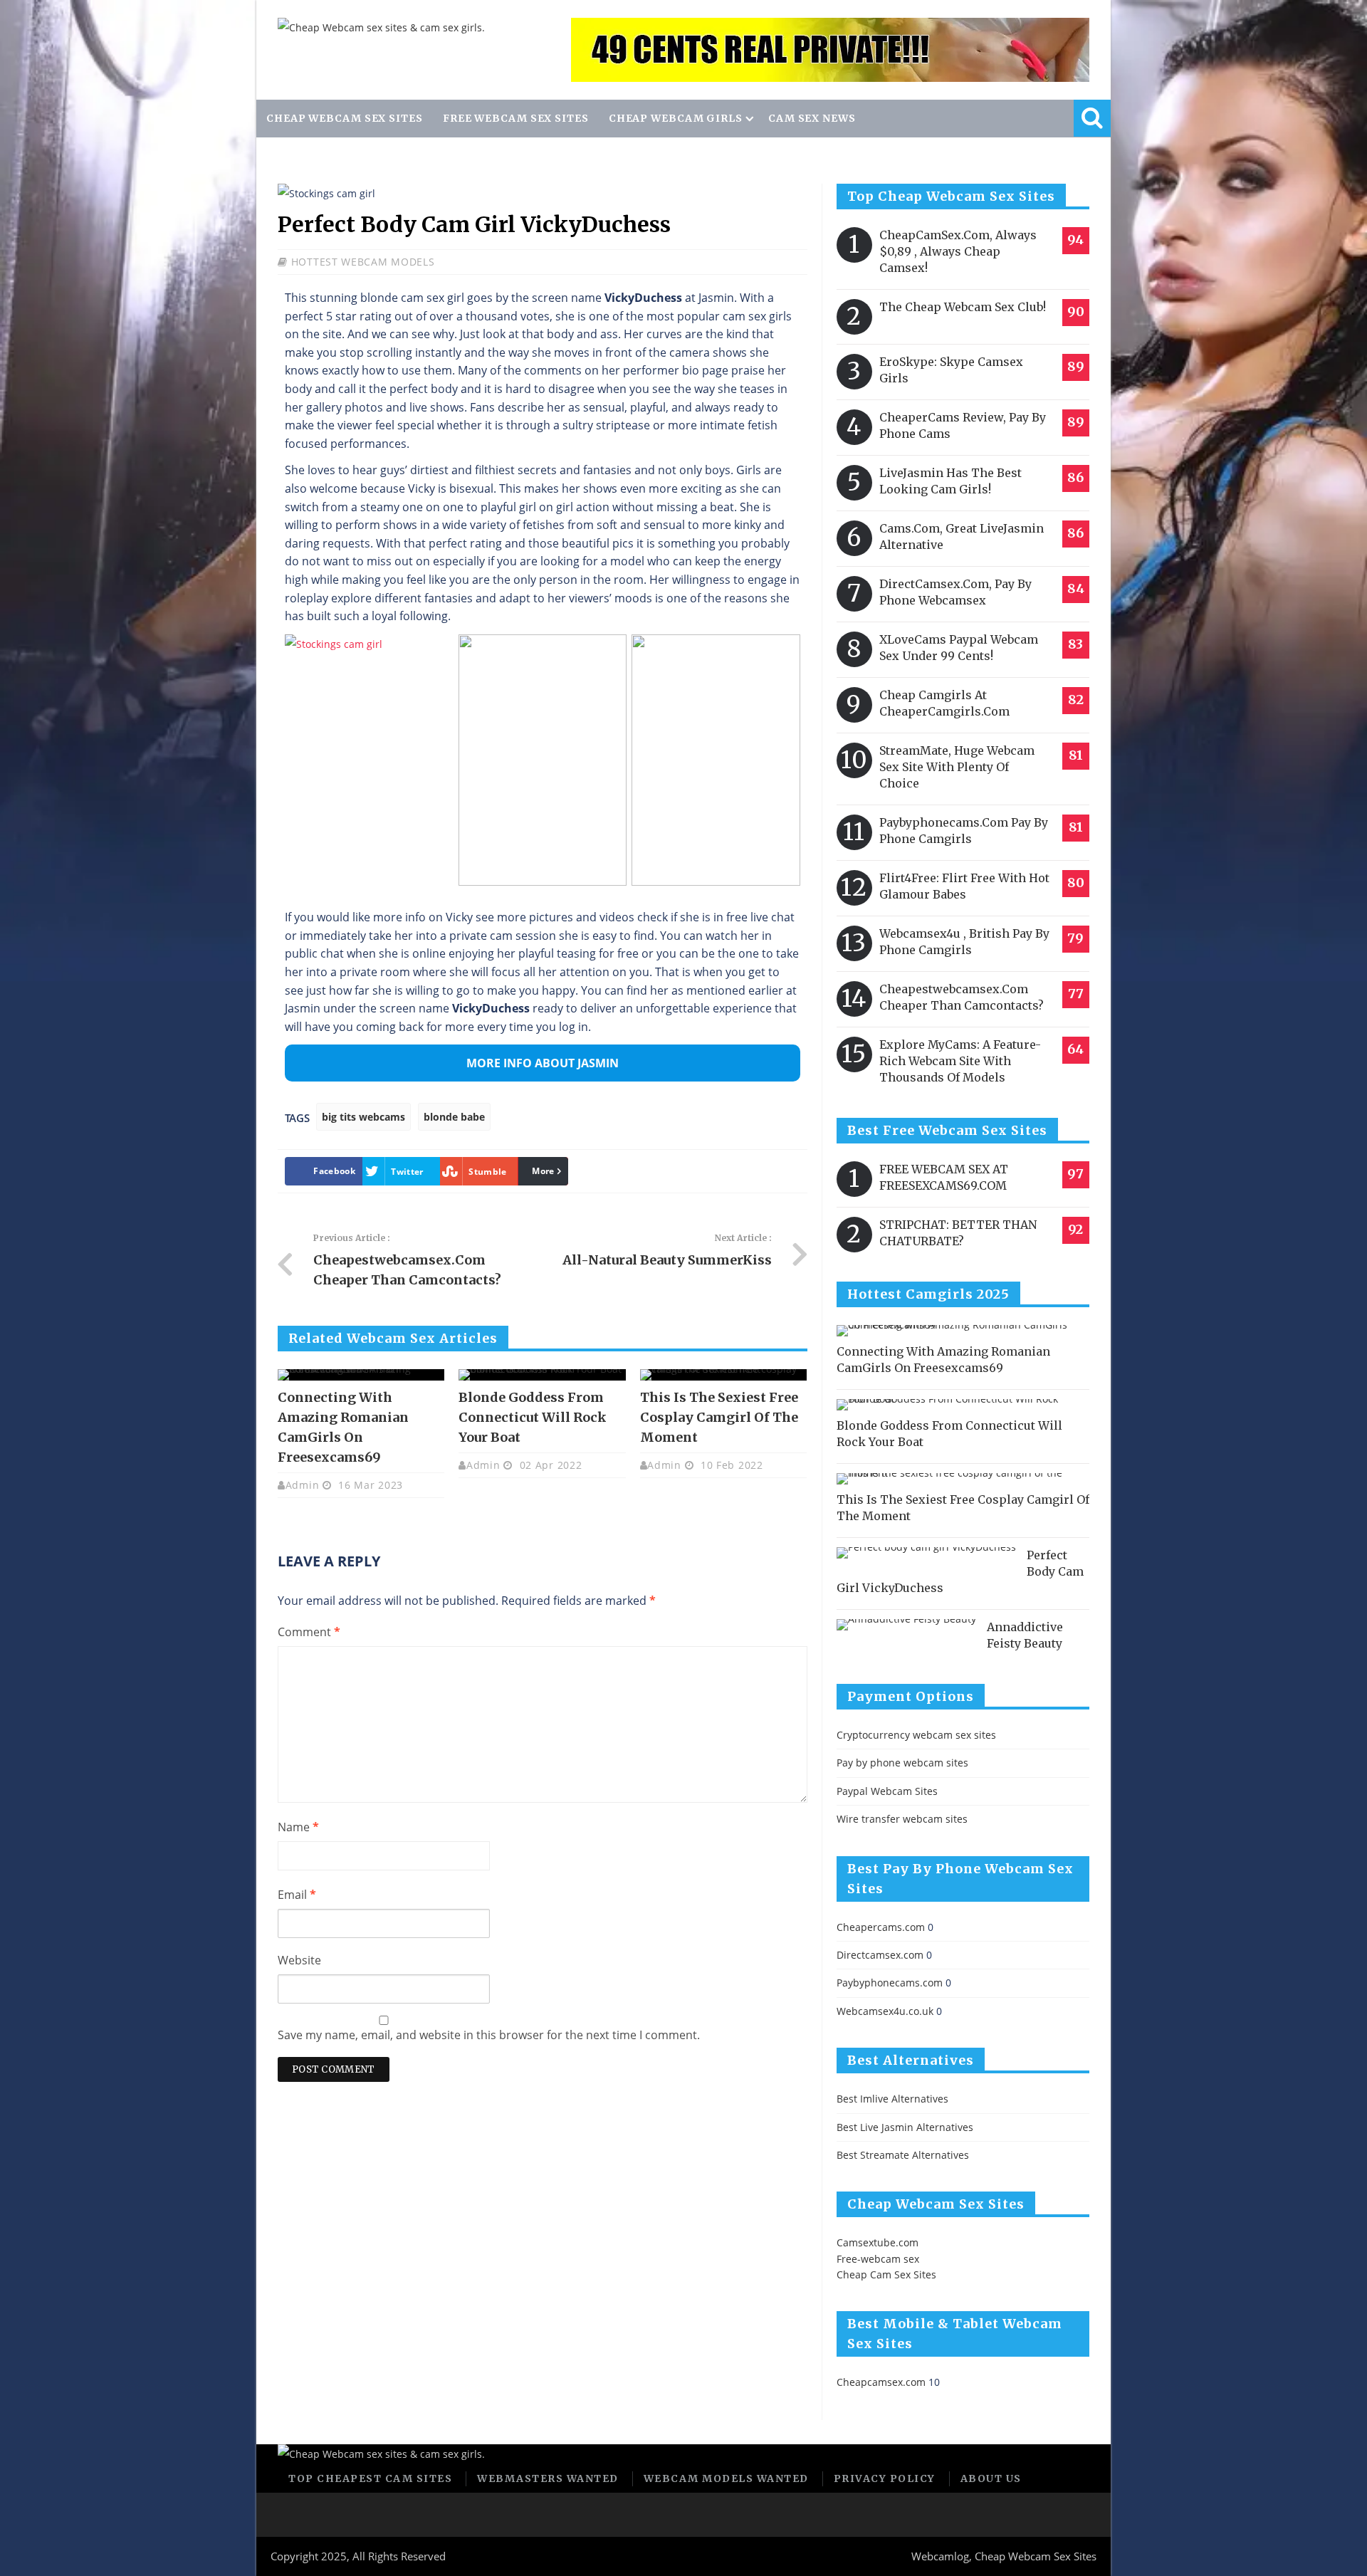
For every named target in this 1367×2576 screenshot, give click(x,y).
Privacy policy (885, 2478)
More (543, 1171)
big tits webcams (363, 1117)
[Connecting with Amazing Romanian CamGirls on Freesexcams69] (361, 1375)
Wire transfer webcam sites (902, 1819)
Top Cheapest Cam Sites (370, 2478)
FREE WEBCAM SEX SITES (516, 118)
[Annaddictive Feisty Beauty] (906, 1625)
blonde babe (454, 1117)
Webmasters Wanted (548, 2478)
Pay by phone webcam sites (902, 1763)
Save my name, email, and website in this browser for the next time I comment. (489, 2035)
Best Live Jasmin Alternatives (905, 2127)
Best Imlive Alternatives (892, 2099)
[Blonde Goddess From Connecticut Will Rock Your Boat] (542, 1375)
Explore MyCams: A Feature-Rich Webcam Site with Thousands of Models (960, 1061)
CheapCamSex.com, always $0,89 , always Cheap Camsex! (958, 251)
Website (299, 1960)
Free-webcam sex (878, 2259)
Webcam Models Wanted (726, 2478)
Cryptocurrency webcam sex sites (916, 1735)
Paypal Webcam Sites (887, 1791)
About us (991, 2478)
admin (303, 1485)
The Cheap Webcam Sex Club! (963, 307)
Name (298, 1827)
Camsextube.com (878, 2242)
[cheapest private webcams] (830, 50)
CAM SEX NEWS (812, 118)
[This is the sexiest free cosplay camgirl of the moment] (723, 1375)
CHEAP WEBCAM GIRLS (676, 118)
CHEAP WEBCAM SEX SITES (345, 118)
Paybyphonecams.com (890, 1983)
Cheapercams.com (881, 1927)
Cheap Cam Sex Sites (886, 2274)
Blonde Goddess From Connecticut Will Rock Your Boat (533, 1417)
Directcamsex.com (880, 1955)
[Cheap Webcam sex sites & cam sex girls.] (381, 27)
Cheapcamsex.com (881, 2382)
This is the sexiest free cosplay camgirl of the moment (719, 1417)
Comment (309, 1632)
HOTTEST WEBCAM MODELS (363, 262)
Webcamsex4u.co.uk (885, 2011)
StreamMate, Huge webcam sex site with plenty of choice (957, 767)
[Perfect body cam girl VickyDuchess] (926, 1553)
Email (297, 1895)
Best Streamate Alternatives (903, 2155)
